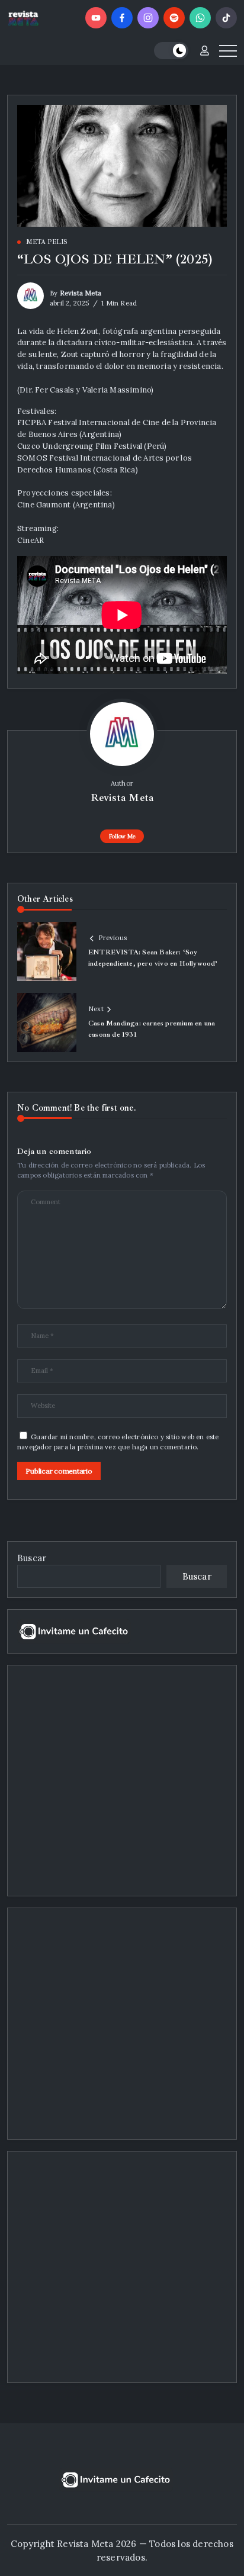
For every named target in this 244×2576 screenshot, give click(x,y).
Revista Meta (81, 293)
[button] (171, 51)
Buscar (32, 1558)
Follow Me (122, 836)
